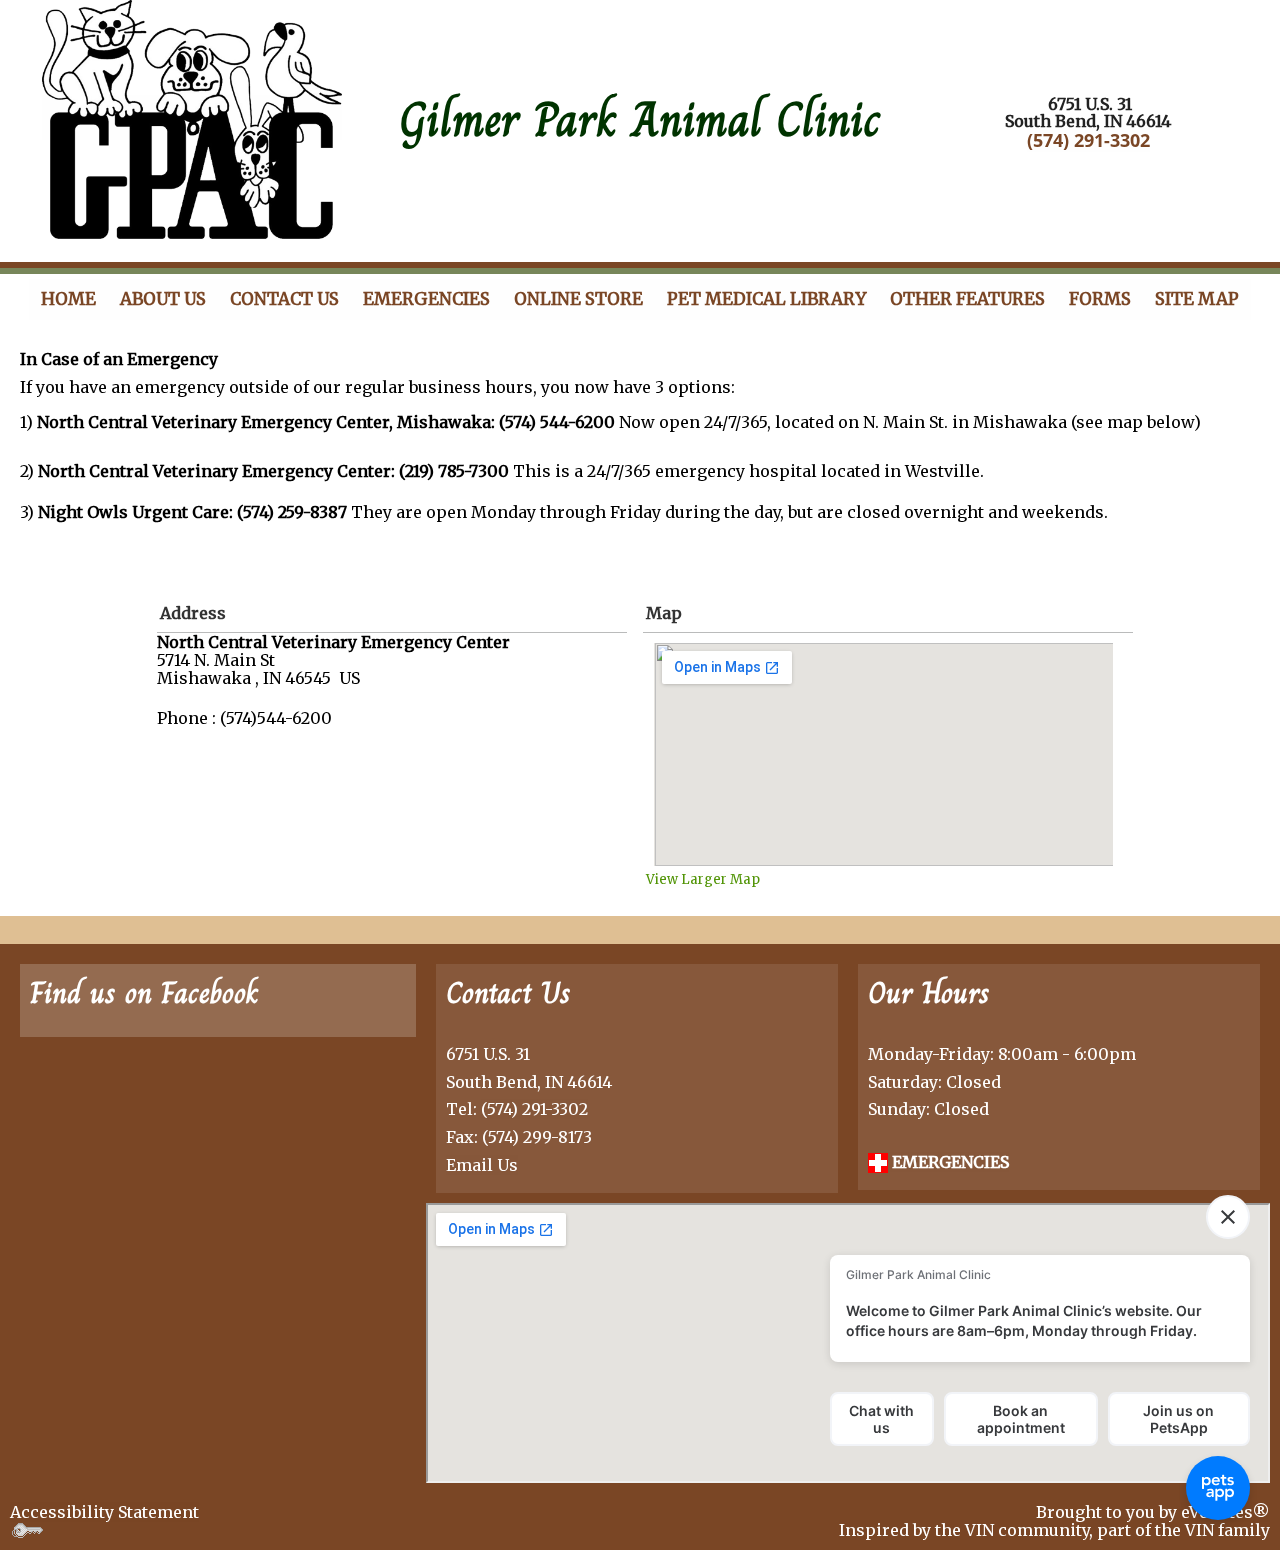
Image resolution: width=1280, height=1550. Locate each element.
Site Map (1197, 299)
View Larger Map (703, 879)
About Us (163, 299)
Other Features (967, 299)
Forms (1100, 299)
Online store (578, 299)
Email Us (482, 1165)
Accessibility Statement (104, 1512)
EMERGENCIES (948, 1162)
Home (68, 299)
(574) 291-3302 (1088, 140)
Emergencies (426, 299)
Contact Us (284, 299)
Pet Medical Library (766, 299)
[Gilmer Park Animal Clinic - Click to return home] (192, 117)
